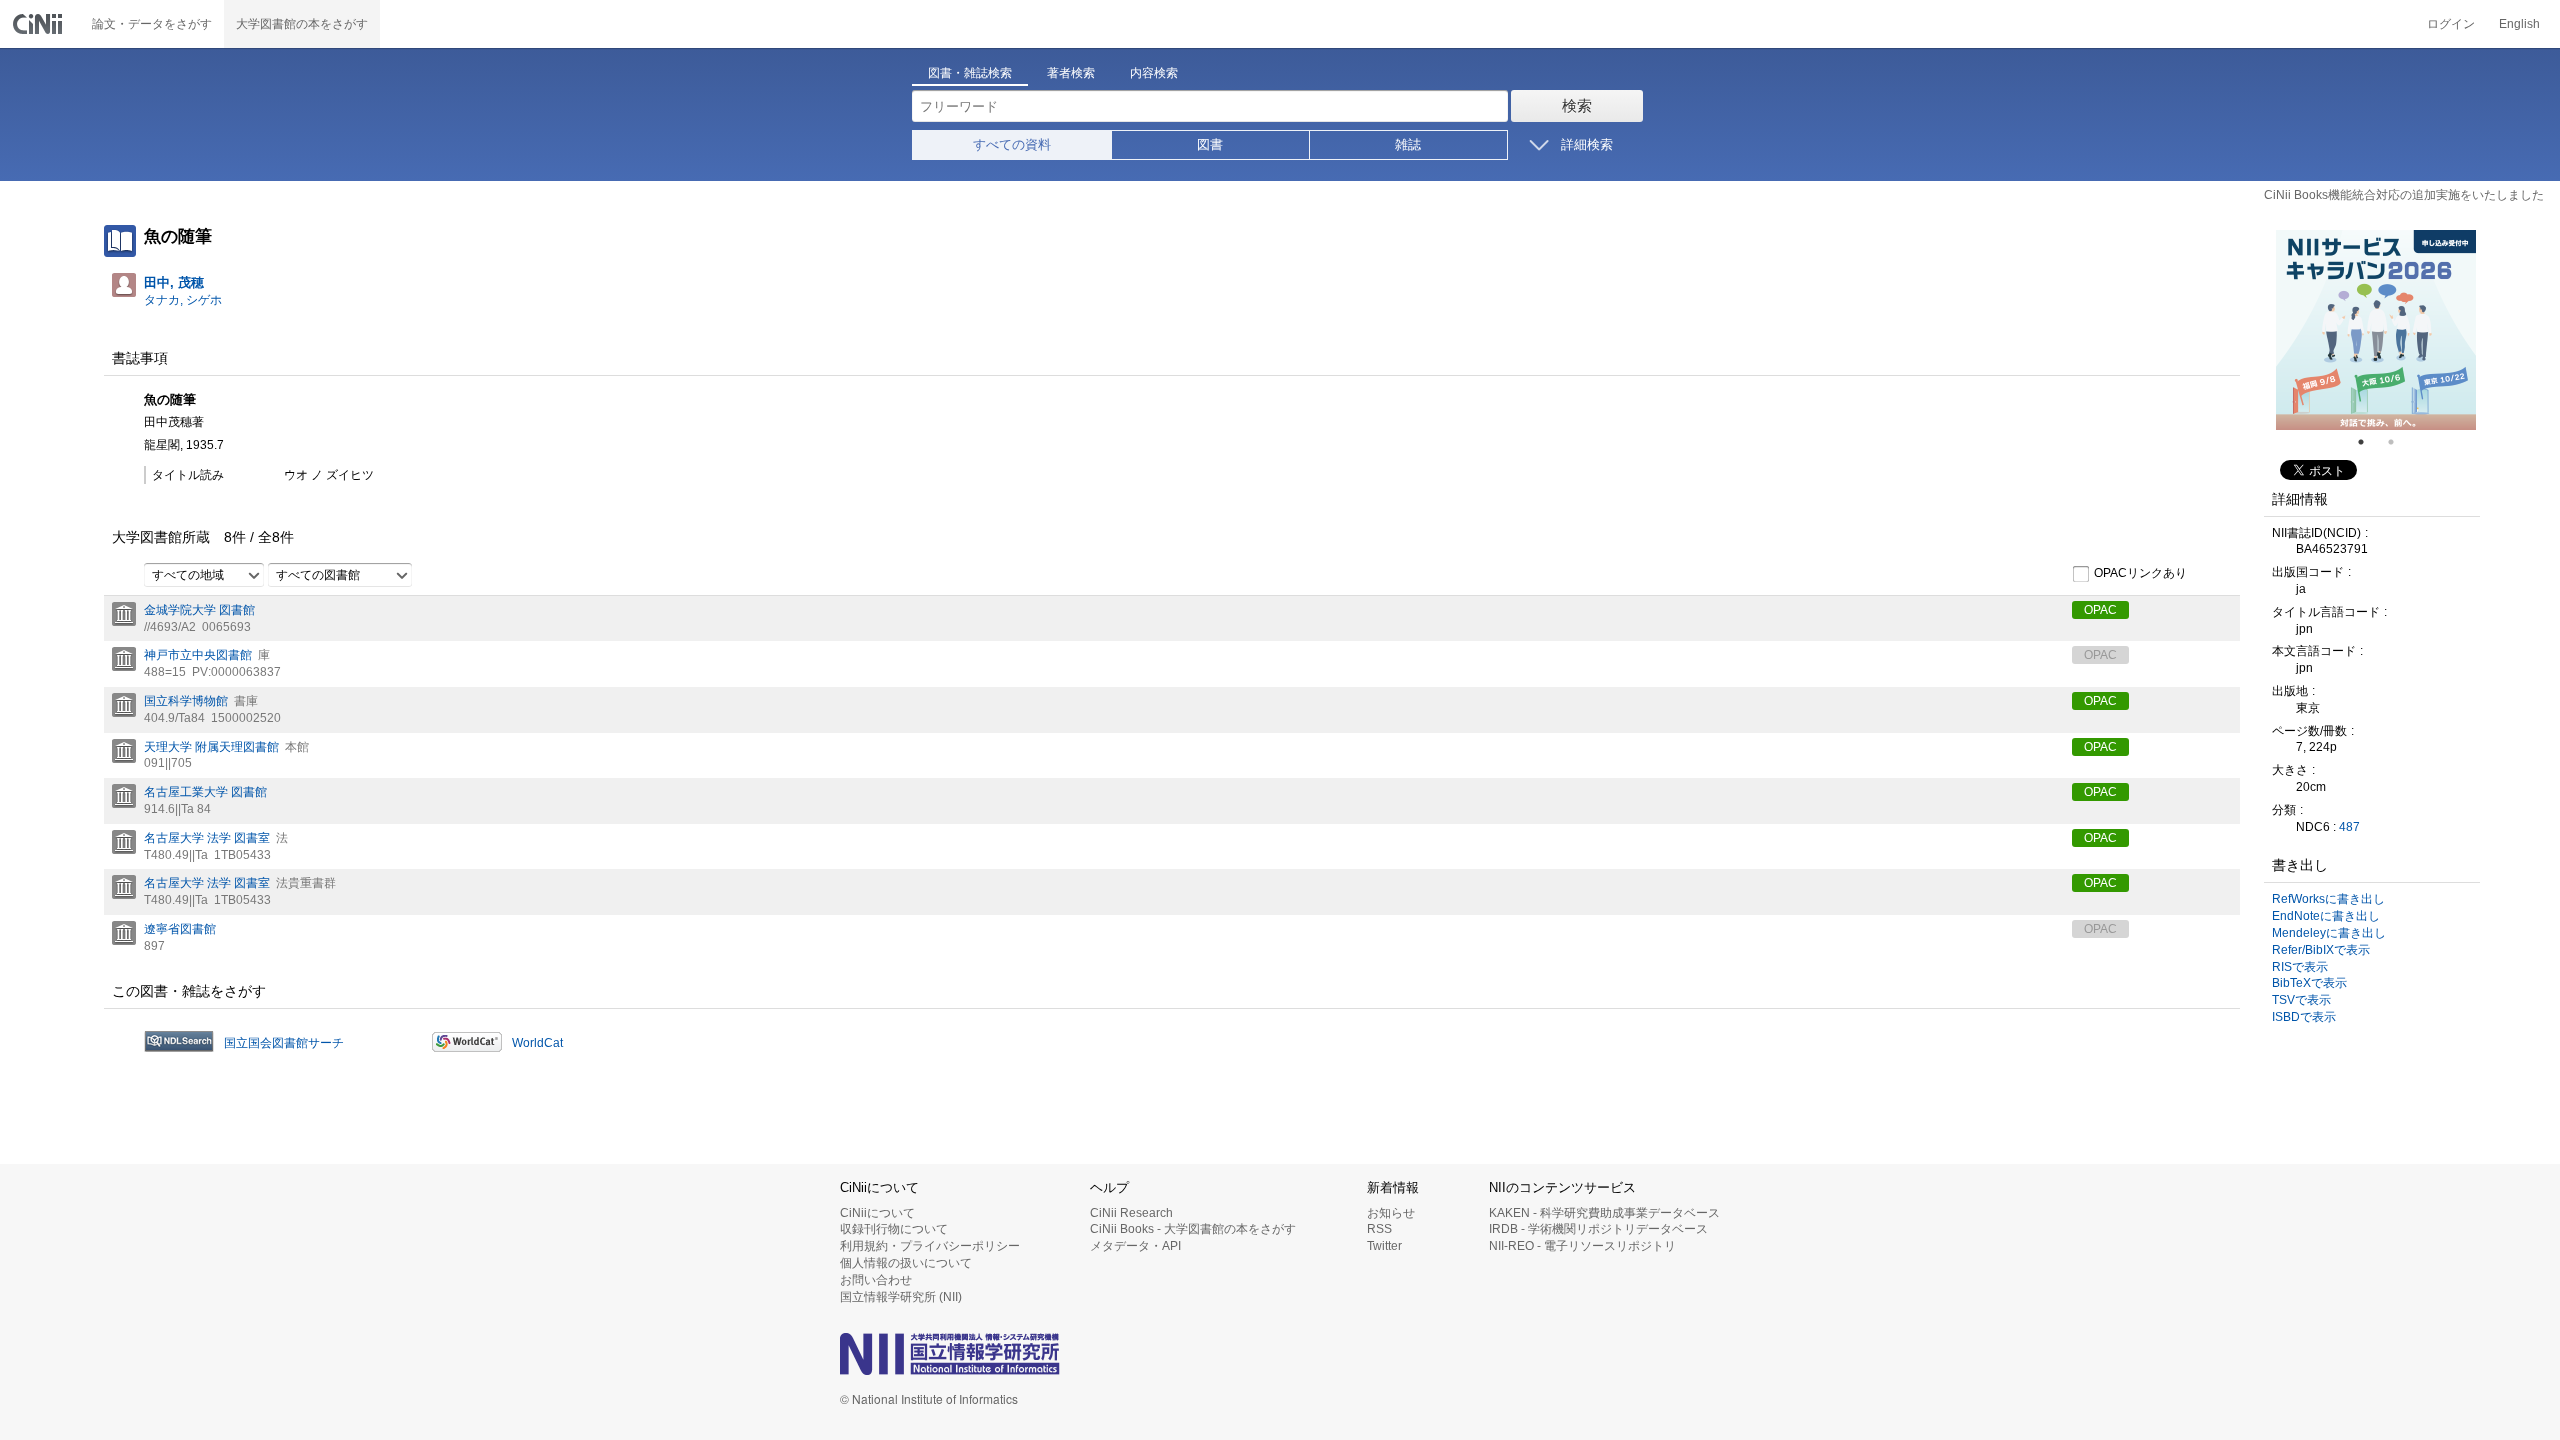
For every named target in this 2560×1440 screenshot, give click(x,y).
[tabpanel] (2376, 330)
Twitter (1384, 1246)
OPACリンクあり (2140, 573)
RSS (1379, 1229)
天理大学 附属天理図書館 (211, 747)
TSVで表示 (2301, 1000)
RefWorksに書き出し (2328, 899)
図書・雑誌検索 (970, 73)
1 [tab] (2369, 442)
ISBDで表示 (2304, 1017)
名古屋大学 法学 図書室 (207, 838)
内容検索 (1154, 73)
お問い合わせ (876, 1280)
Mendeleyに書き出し (2329, 933)
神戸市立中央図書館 (198, 655)
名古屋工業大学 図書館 (205, 792)
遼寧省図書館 (180, 929)
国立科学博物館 (186, 701)
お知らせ (1391, 1213)
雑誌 (1408, 144)
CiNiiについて (877, 1213)
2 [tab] (2399, 442)
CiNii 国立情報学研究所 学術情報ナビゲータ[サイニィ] (40, 24)
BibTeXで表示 (2309, 983)
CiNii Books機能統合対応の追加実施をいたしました (2404, 195)
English (2519, 24)
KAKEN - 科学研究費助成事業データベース (1604, 1213)
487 (2349, 827)
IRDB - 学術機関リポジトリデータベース (1598, 1229)
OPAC (2100, 610)
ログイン (2451, 24)
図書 (1210, 144)
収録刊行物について (894, 1229)
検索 (1577, 105)
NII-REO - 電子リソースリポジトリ (1582, 1246)
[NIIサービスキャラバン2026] (2376, 330)
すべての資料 (1012, 144)
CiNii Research (1131, 1213)
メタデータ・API (1135, 1246)
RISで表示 (2300, 967)
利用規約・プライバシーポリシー (930, 1246)
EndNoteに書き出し (2326, 916)
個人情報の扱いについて (906, 1263)
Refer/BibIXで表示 (2321, 950)
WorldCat (537, 1043)
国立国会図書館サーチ (284, 1043)
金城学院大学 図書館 (199, 610)
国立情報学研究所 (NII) (901, 1297)
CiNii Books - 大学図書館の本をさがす (1193, 1229)
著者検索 (1071, 73)
